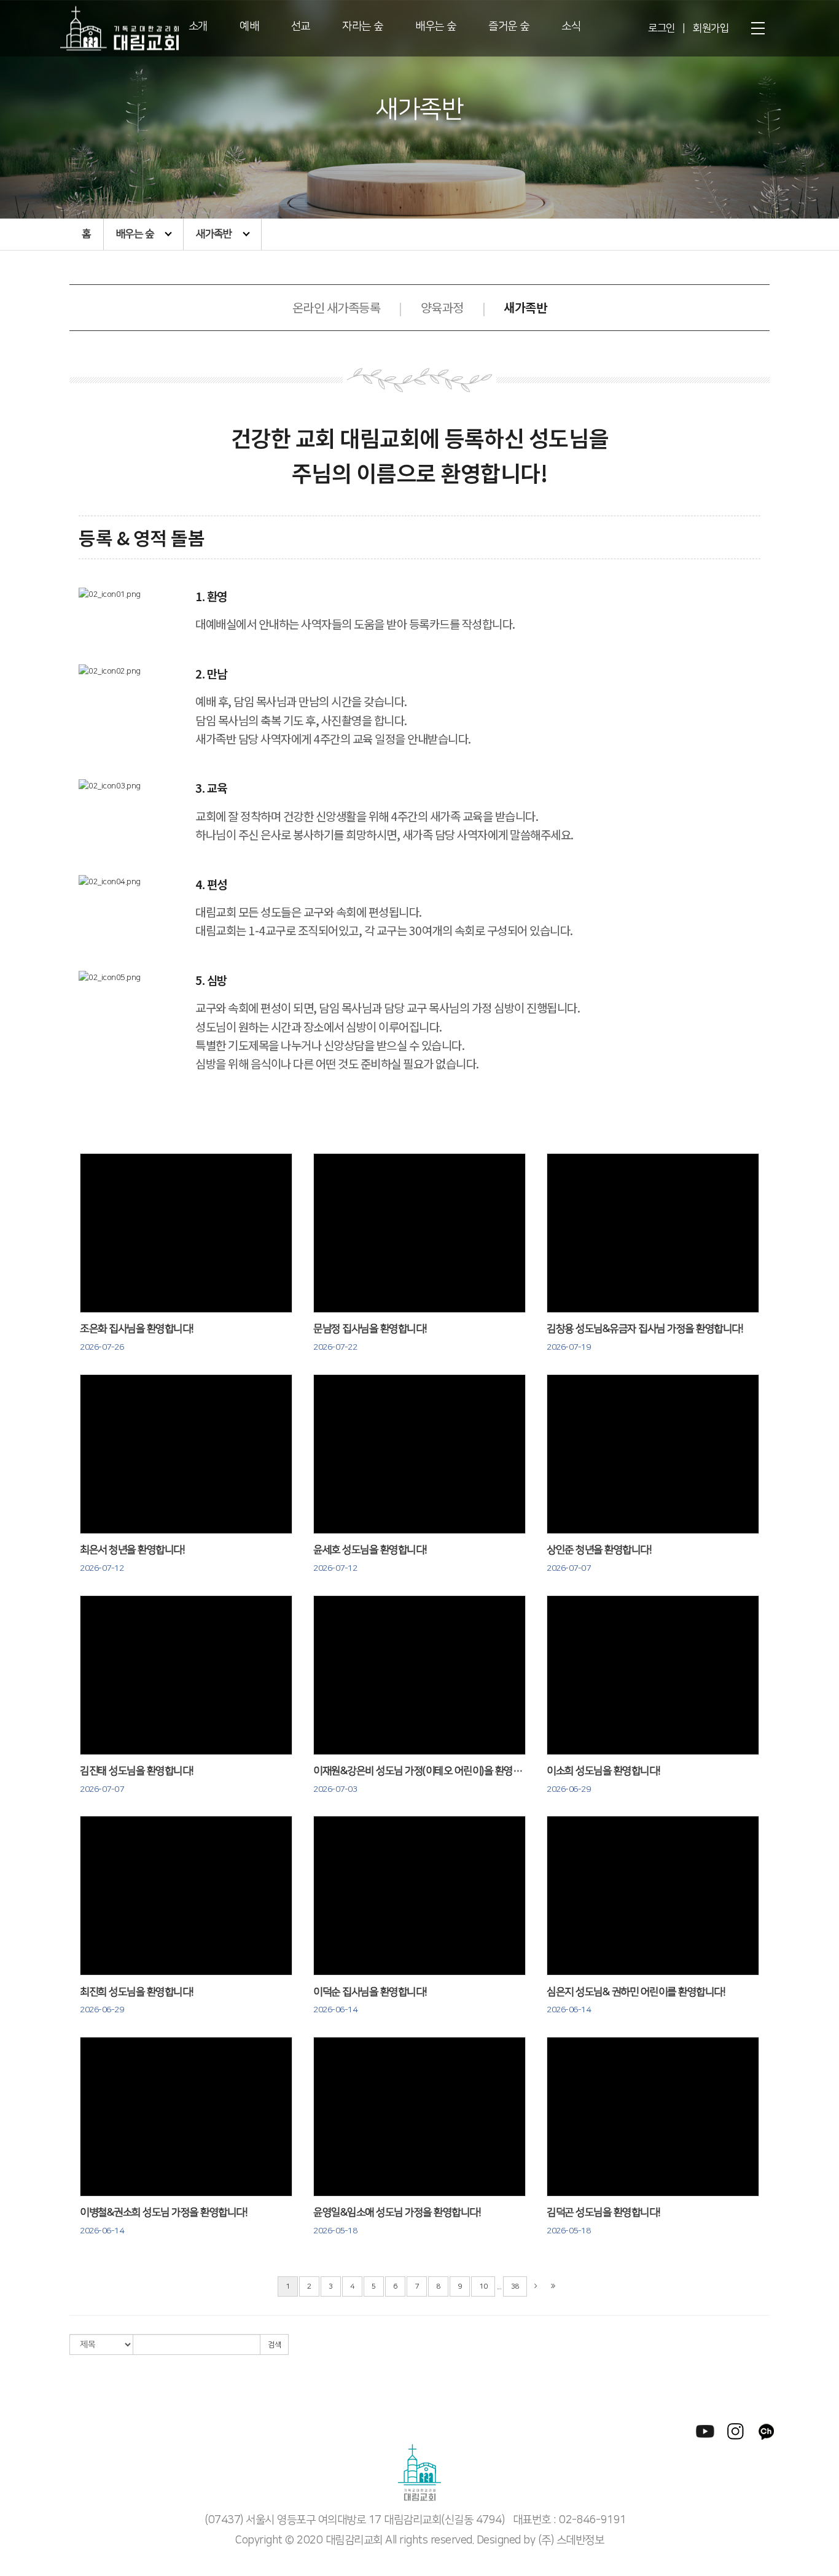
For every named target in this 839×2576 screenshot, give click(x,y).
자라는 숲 (363, 26)
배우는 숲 (436, 26)
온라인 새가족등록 (337, 307)
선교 (301, 26)
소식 (571, 26)
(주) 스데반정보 (571, 2540)
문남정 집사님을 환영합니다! (370, 1338)
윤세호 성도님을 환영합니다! (370, 1559)
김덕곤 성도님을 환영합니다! (604, 2221)
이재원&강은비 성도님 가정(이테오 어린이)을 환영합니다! (419, 1780)
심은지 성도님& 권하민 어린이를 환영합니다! (636, 2001)
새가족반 (214, 234)
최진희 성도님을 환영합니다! (137, 2001)
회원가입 (711, 28)
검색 (274, 2345)
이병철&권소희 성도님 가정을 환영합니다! (164, 2221)
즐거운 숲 (509, 26)
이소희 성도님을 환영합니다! (604, 1780)
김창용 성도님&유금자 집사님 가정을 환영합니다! (645, 1338)
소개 (198, 26)
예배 (249, 26)
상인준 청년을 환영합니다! (599, 1559)
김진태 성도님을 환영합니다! (137, 1780)
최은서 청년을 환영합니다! (132, 1559)
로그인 (661, 28)
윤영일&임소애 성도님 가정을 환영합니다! (397, 2221)
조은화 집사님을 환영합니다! (137, 1338)
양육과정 (442, 307)
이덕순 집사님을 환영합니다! (370, 2001)
